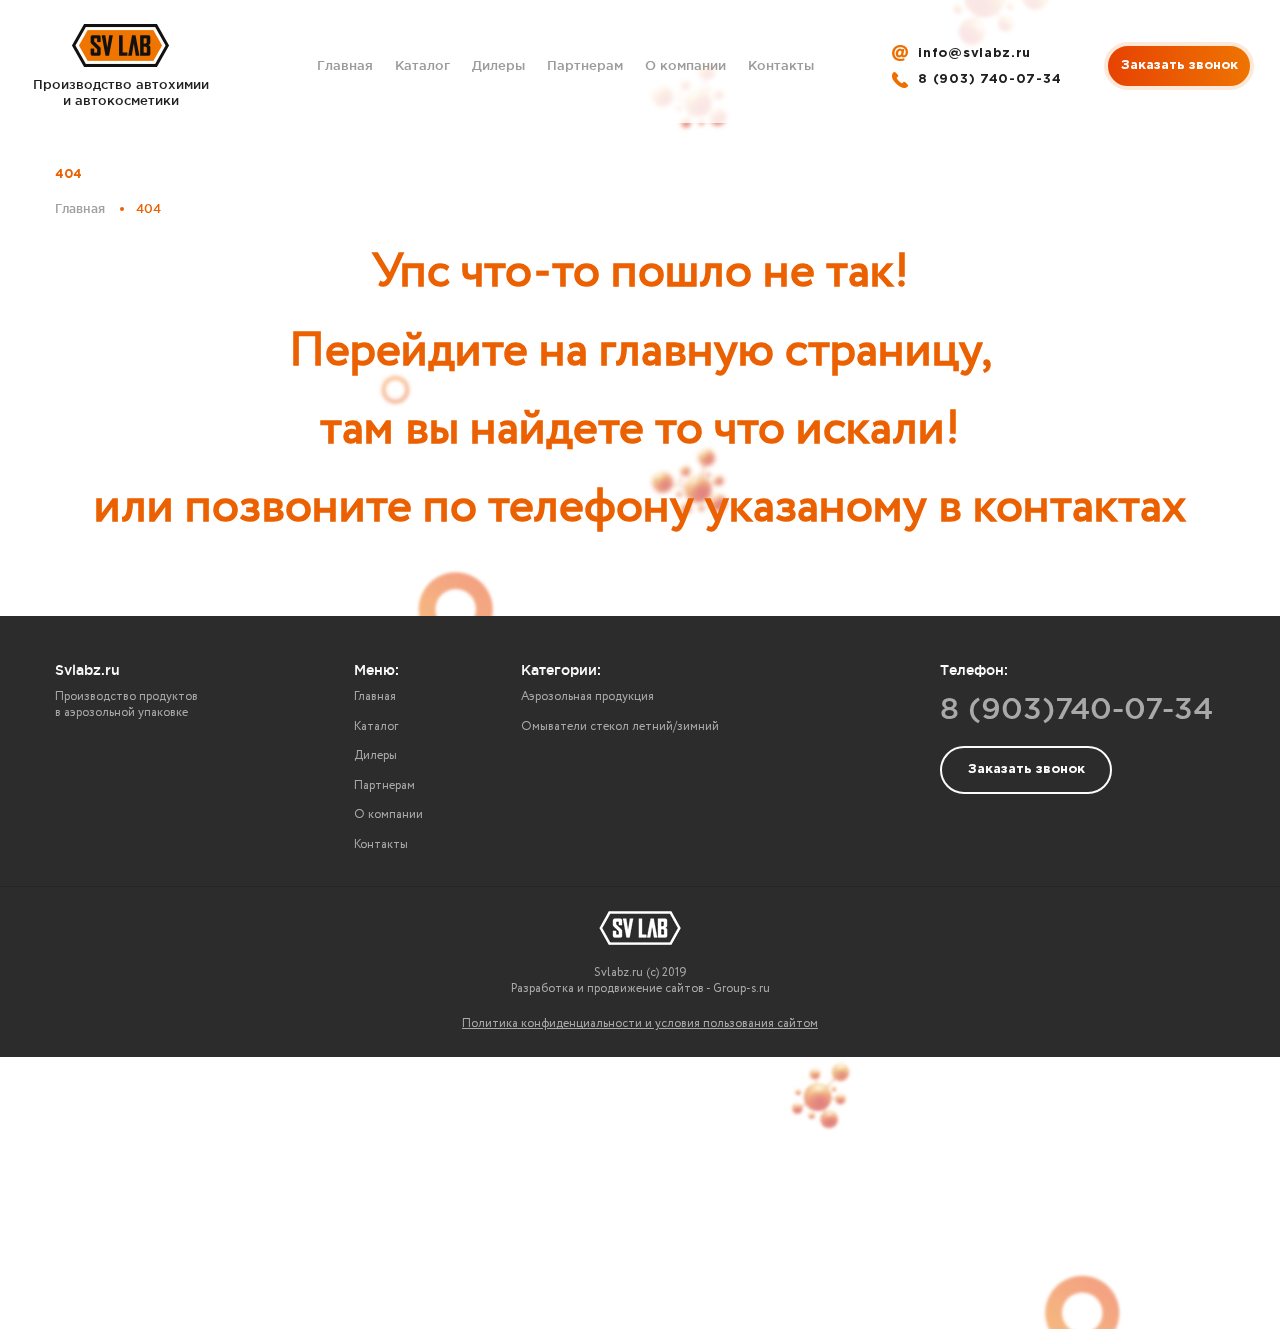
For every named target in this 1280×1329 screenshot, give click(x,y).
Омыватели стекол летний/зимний (620, 726)
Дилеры (498, 65)
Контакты (781, 65)
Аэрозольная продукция (587, 696)
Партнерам (585, 65)
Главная (345, 65)
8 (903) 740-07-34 (989, 79)
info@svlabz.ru (974, 53)
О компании (685, 65)
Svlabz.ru (87, 670)
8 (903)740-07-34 (1076, 708)
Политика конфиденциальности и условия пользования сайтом (640, 1023)
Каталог (422, 65)
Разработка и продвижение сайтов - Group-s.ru (640, 988)
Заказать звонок (1179, 65)
